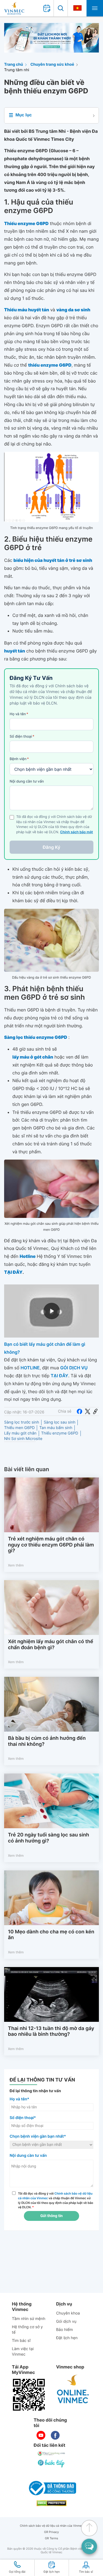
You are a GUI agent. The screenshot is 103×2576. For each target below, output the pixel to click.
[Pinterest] (95, 1411)
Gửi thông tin (51, 2216)
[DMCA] (52, 2503)
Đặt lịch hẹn (67, 2338)
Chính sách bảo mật (77, 832)
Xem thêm (16, 1565)
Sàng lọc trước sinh (22, 1422)
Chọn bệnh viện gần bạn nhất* (38, 2136)
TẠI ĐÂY (60, 1376)
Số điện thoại (22, 737)
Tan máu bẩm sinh (56, 1428)
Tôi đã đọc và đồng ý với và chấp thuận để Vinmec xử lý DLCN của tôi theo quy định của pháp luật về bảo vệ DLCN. (56, 2200)
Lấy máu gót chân (20, 1433)
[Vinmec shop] (73, 2389)
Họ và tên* (19, 2099)
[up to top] (89, 2528)
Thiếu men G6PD (19, 1428)
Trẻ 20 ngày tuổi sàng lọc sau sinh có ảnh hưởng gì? (48, 1838)
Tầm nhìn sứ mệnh (29, 2319)
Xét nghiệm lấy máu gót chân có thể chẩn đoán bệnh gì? (51, 1645)
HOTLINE (30, 1368)
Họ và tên (19, 714)
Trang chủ (14, 64)
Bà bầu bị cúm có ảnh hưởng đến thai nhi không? (47, 1741)
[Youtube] (41, 2435)
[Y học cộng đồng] (52, 2453)
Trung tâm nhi (17, 70)
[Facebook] (79, 1411)
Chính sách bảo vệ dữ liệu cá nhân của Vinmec (51, 2526)
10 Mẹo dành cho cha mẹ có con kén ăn (51, 1935)
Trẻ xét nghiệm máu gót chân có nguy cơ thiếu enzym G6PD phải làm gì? (51, 1545)
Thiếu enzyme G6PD (60, 1433)
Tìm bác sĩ (21, 2341)
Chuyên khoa (68, 2313)
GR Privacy (52, 2532)
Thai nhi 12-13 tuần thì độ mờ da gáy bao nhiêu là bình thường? (51, 2032)
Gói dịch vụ (66, 2321)
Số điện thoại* (23, 2118)
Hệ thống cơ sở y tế (27, 2330)
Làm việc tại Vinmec (23, 2352)
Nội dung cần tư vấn (27, 781)
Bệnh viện (19, 759)
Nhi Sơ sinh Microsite (23, 1439)
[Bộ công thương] (52, 2488)
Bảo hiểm (64, 2330)
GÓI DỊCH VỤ (74, 1368)
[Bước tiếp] (52, 2463)
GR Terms (51, 2538)
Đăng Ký (52, 847)
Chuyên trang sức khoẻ (52, 64)
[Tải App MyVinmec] (29, 2395)
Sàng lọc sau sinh (59, 1422)
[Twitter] (88, 1411)
